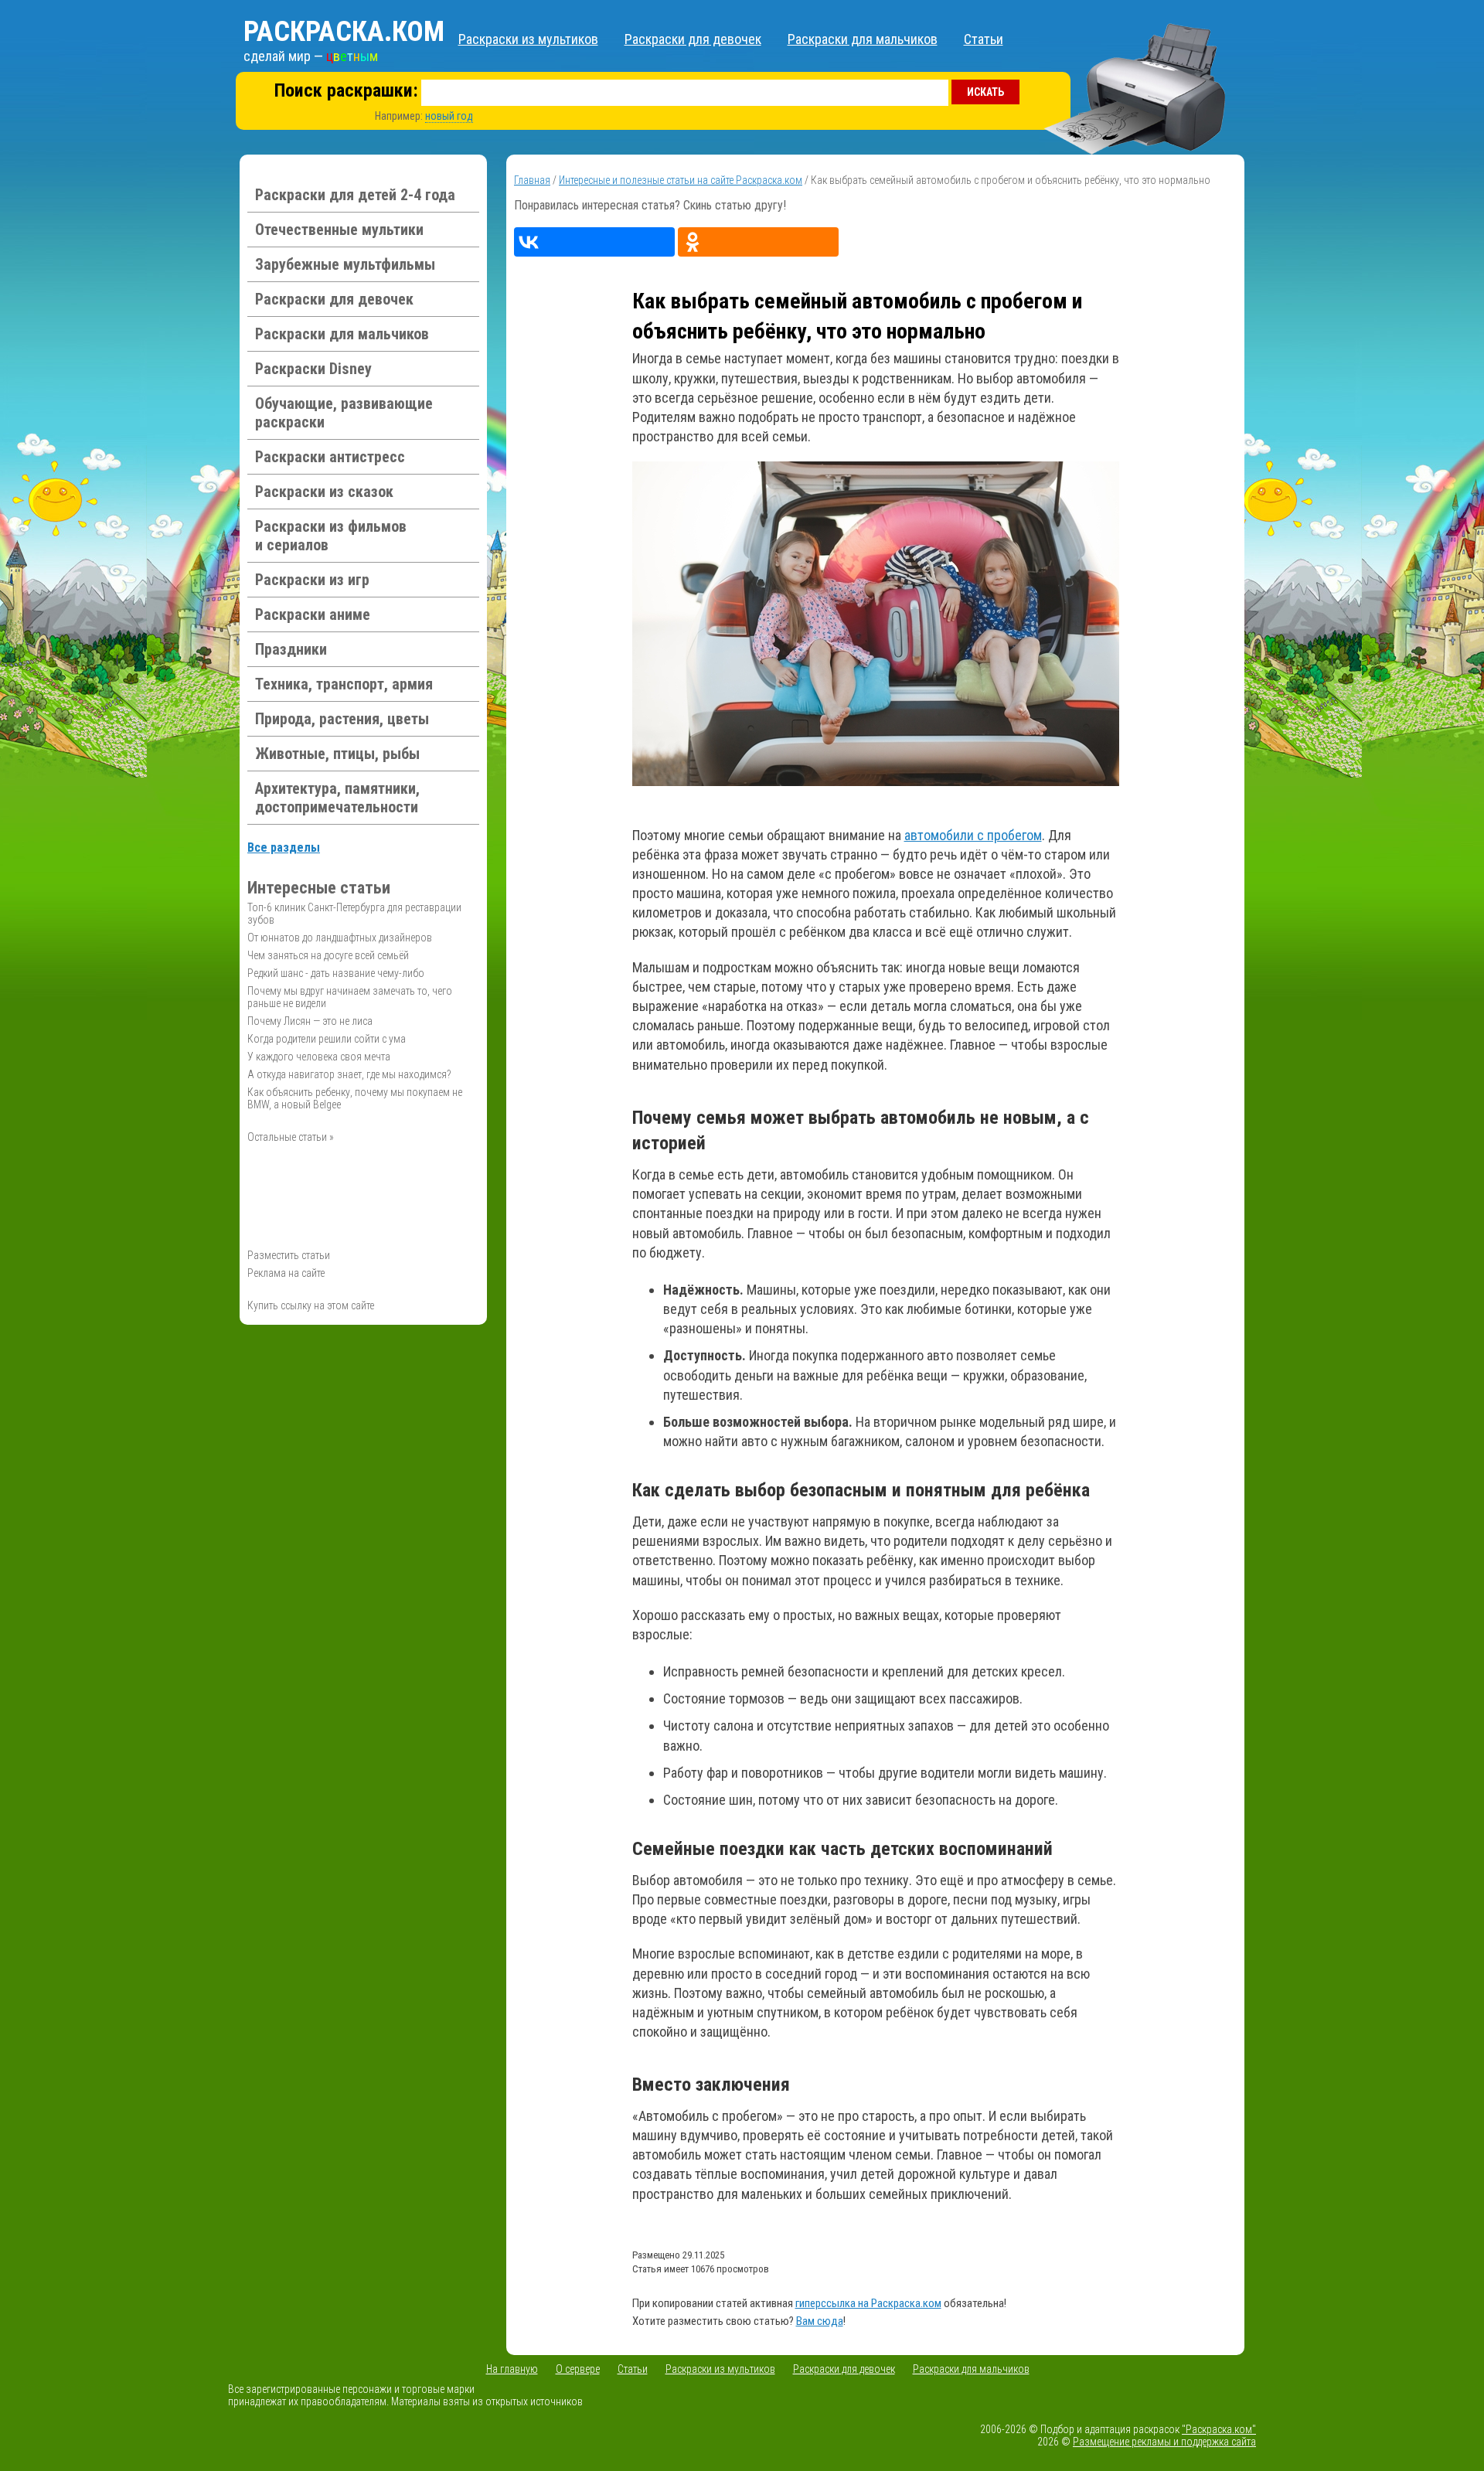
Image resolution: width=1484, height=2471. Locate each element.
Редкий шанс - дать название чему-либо (336, 973)
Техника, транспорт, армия (344, 684)
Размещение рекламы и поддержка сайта (1164, 2442)
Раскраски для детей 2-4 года (355, 195)
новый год (449, 116)
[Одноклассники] (758, 242)
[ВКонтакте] (594, 242)
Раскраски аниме (313, 614)
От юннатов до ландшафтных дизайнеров (340, 938)
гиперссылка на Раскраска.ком (868, 2303)
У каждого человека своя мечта (319, 1057)
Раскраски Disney (313, 369)
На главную (512, 2369)
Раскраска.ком (344, 32)
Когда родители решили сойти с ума (327, 1039)
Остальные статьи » (291, 1137)
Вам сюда (820, 2321)
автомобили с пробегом (973, 835)
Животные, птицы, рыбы (337, 754)
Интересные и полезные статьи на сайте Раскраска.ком (681, 180)
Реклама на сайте (286, 1273)
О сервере (578, 2369)
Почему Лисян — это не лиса (310, 1021)
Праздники (291, 649)
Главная (532, 180)
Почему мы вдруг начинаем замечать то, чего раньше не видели (350, 997)
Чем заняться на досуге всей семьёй (328, 955)
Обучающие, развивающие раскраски (344, 413)
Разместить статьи (289, 1255)
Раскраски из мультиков (528, 39)
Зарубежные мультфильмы (345, 264)
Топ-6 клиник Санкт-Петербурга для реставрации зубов (354, 914)
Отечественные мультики (339, 230)
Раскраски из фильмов (331, 536)
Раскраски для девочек (693, 39)
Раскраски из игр (312, 580)
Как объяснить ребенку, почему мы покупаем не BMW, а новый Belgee (355, 1098)
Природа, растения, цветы (342, 719)
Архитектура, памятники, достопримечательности (337, 798)
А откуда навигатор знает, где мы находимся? (349, 1074)
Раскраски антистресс (330, 457)
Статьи (984, 39)
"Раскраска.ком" (1219, 2429)
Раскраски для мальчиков (863, 39)
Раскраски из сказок (324, 492)
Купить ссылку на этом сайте (311, 1305)
